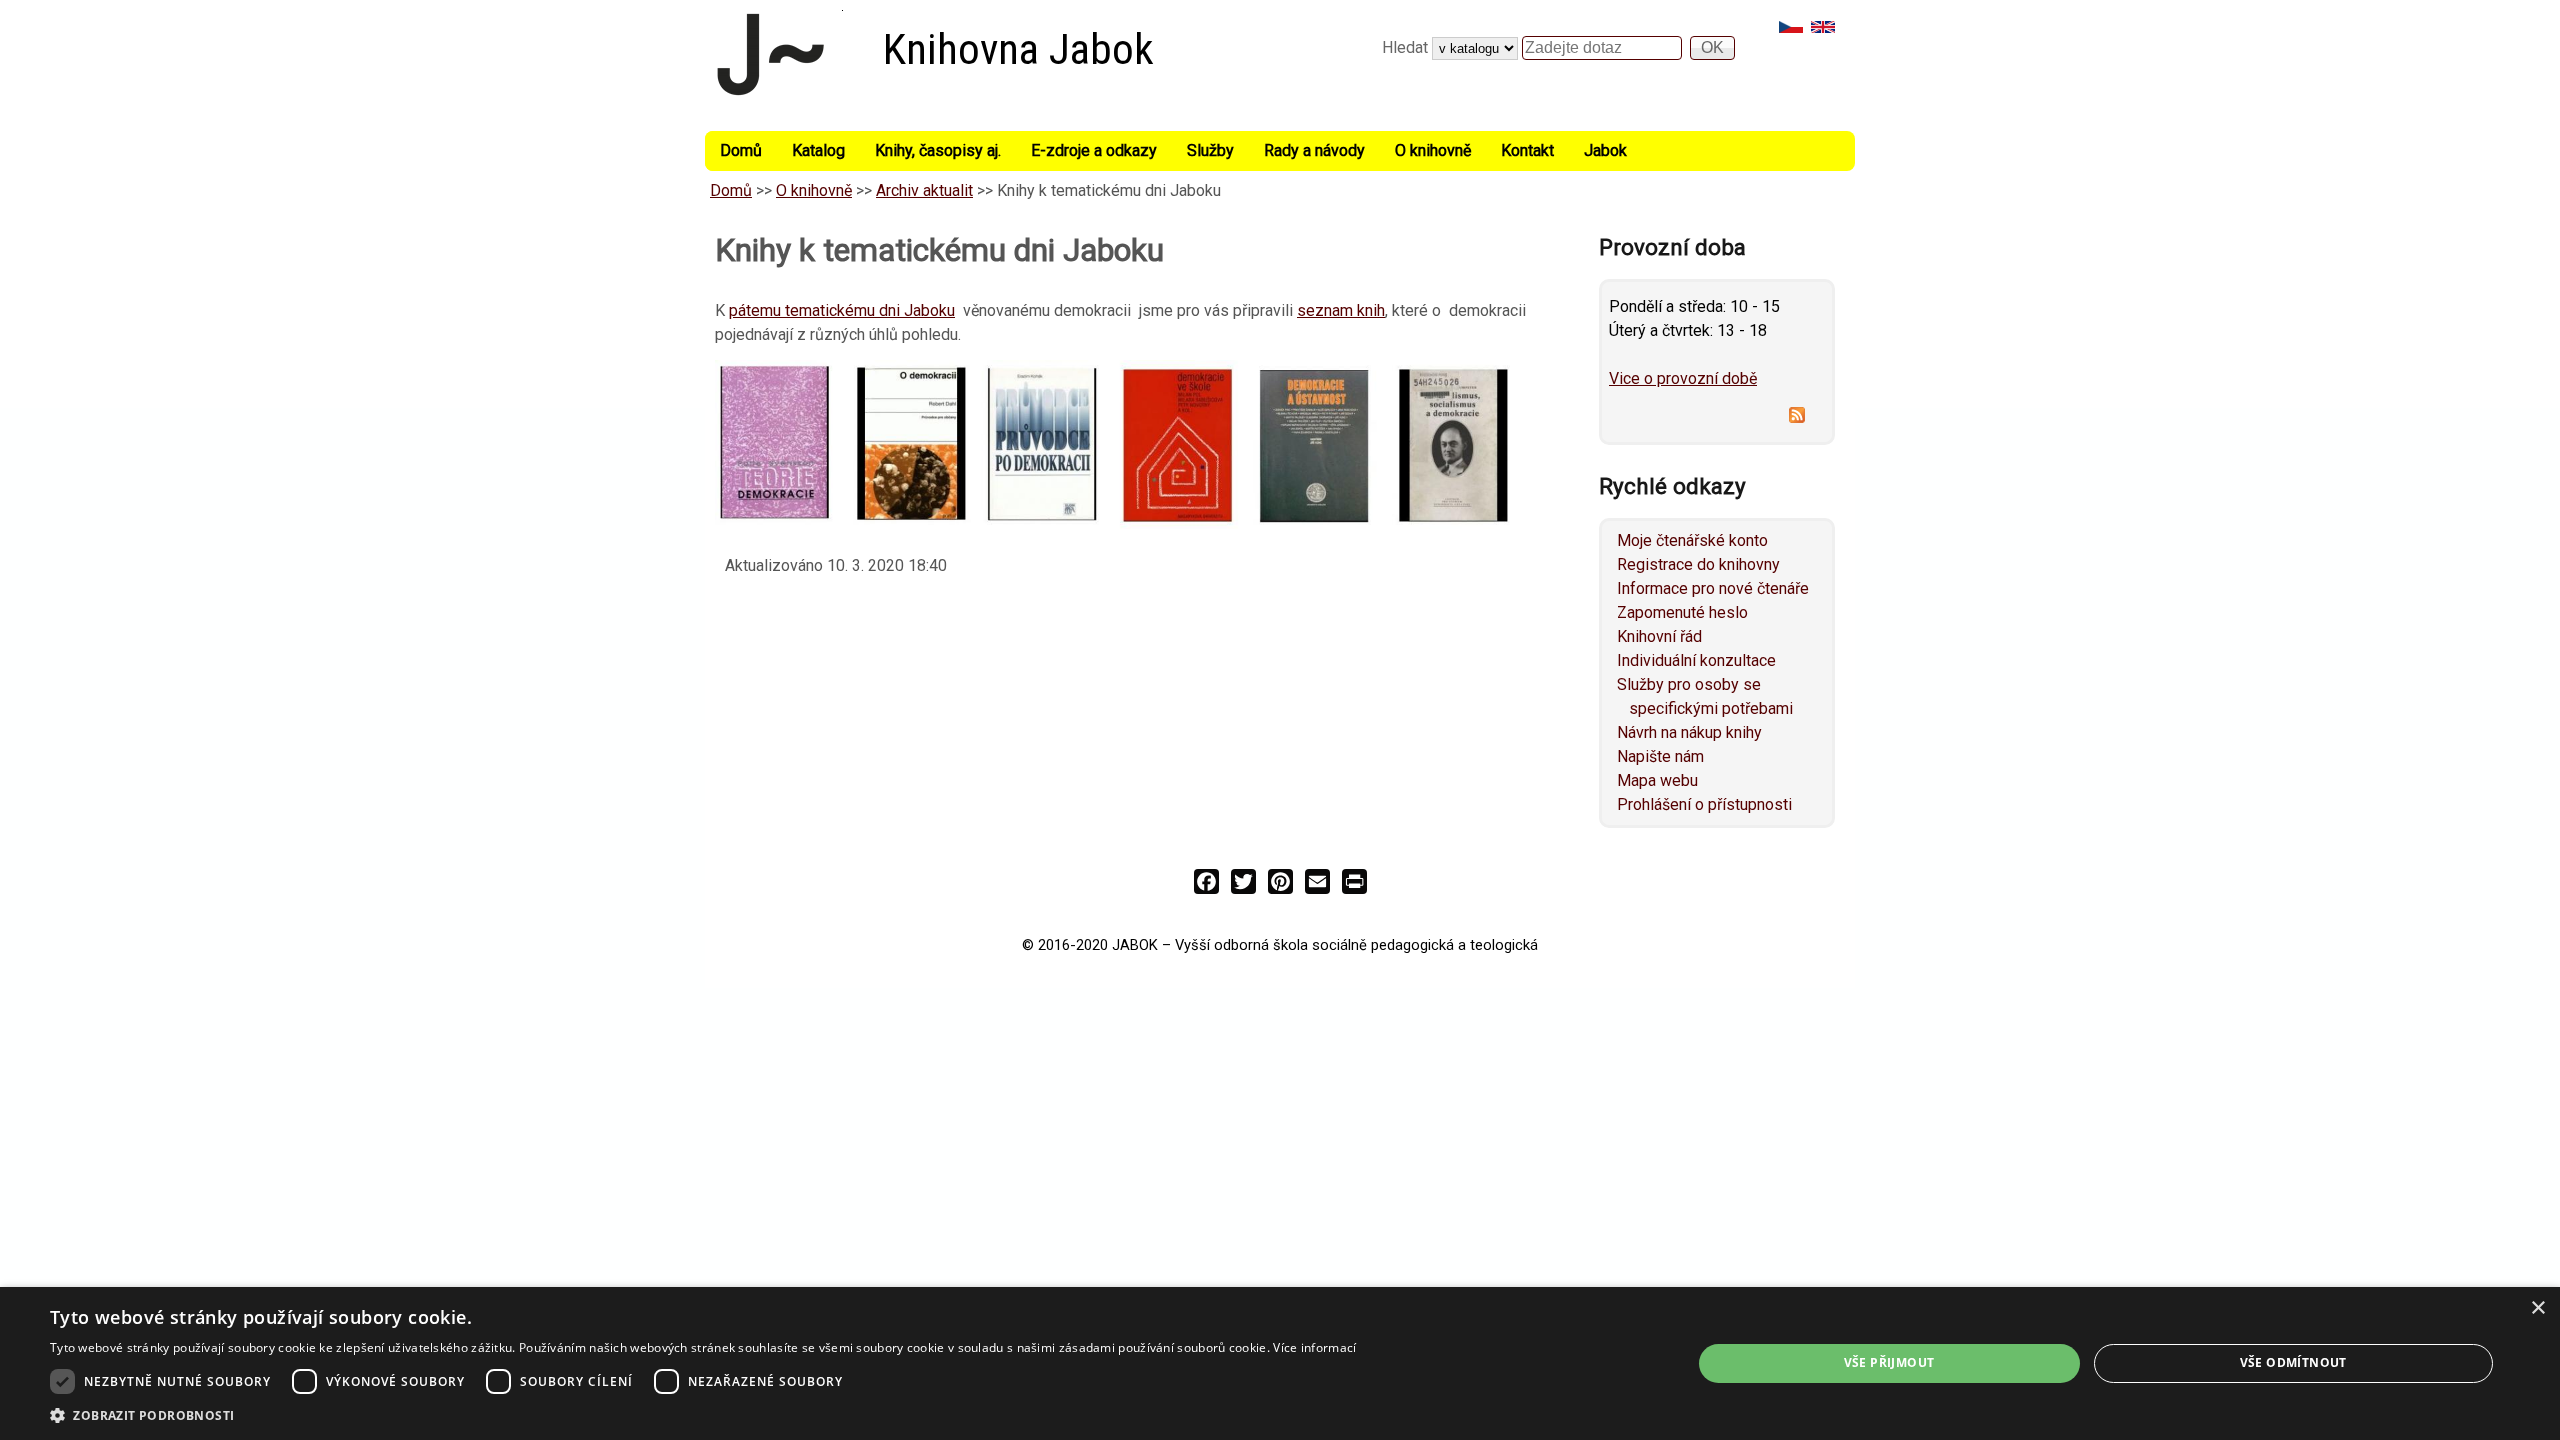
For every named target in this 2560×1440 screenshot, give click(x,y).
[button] (703, 1415)
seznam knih (1341, 310)
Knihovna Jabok (1018, 49)
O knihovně (1433, 150)
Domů (741, 150)
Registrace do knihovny (1698, 564)
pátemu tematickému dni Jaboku (842, 310)
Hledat (1407, 47)
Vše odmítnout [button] (2293, 1362)
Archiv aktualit (924, 190)
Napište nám (1660, 756)
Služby (1210, 150)
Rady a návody (1314, 150)
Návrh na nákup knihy (1689, 732)
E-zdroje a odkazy (1094, 150)
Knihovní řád (1659, 636)
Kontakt (1527, 150)
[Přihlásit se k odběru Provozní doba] (1717, 418)
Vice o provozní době (1683, 378)
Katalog (818, 150)
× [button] (2537, 1308)
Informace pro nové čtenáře (1713, 588)
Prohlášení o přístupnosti (1704, 804)
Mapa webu (1657, 780)
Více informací (1314, 1347)
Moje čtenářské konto (1692, 540)
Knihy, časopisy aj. (938, 150)
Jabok (1605, 150)
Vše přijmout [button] (1889, 1362)
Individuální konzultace (1696, 660)
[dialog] (1280, 1363)
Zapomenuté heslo (1682, 612)
